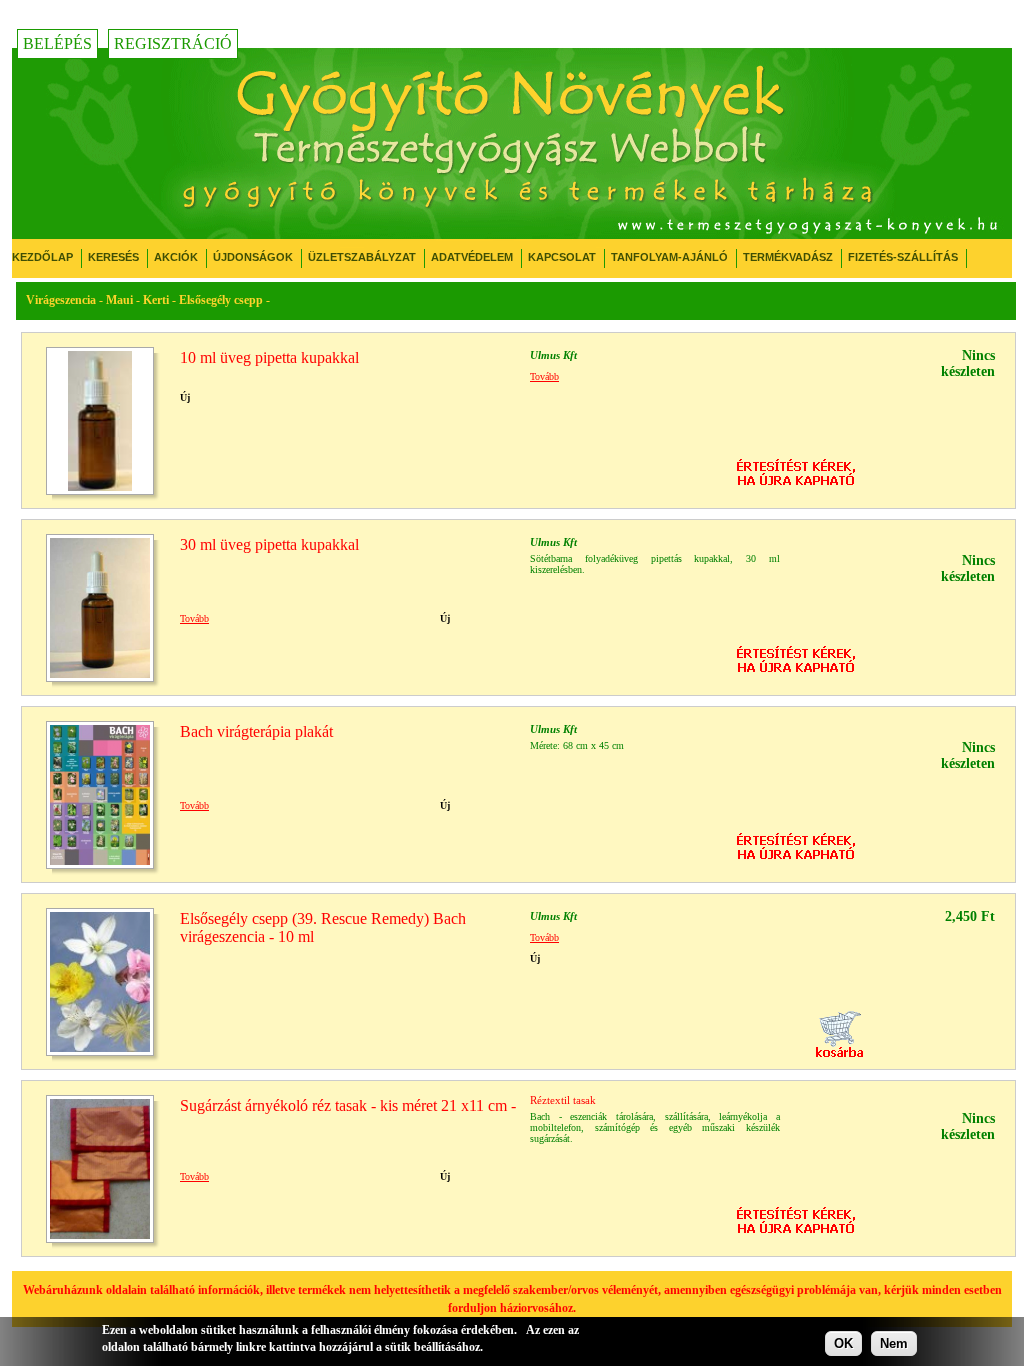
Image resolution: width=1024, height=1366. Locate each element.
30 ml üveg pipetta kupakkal (269, 544)
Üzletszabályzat (362, 257)
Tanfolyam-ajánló (669, 257)
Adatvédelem (472, 257)
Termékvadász (788, 257)
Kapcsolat (562, 257)
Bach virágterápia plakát (256, 731)
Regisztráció (173, 43)
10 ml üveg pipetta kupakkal (269, 357)
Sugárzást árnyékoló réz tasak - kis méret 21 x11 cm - (348, 1105)
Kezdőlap (42, 257)
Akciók (176, 257)
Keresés (113, 257)
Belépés (57, 43)
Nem (894, 1343)
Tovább (544, 376)
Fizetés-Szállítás (903, 257)
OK (843, 1343)
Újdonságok (253, 257)
